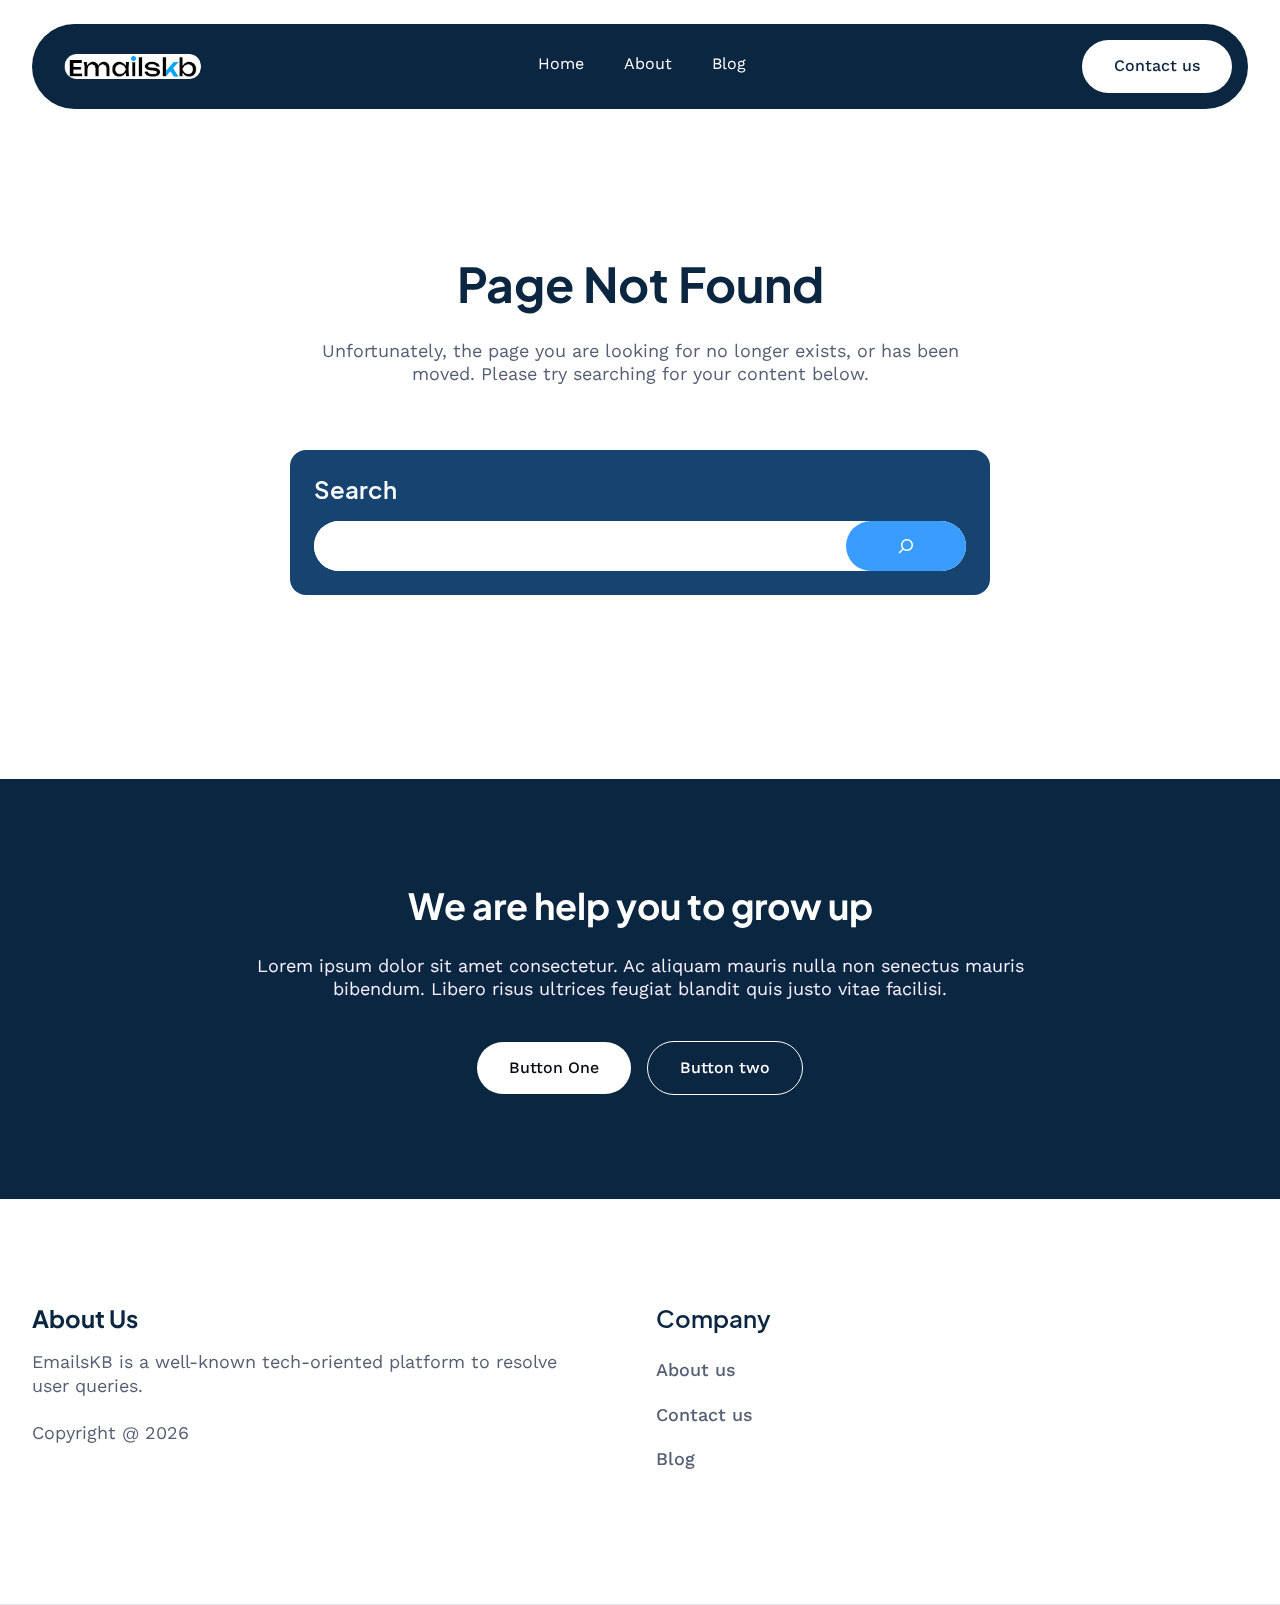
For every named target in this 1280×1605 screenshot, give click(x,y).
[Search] (906, 546)
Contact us (1157, 65)
